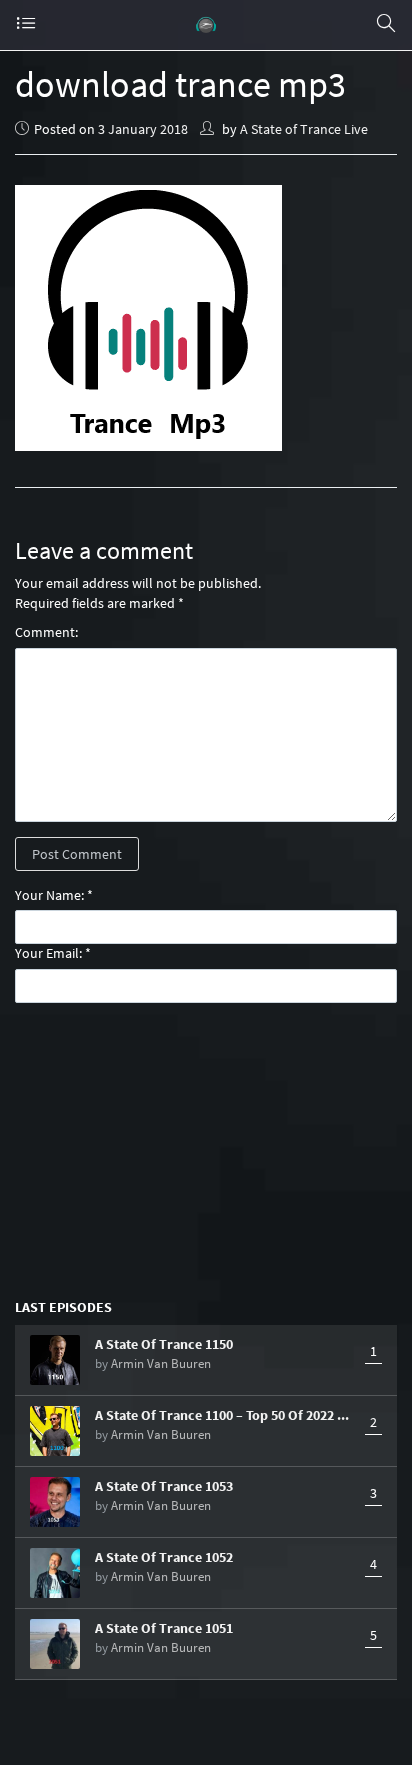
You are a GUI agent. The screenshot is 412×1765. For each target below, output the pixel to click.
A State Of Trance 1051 (164, 1628)
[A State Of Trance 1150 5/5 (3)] (55, 1360)
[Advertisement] (206, 1149)
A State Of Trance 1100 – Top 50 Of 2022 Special (225, 1415)
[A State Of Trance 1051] (55, 1644)
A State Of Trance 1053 (164, 1486)
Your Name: (49, 895)
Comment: (46, 632)
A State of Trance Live (304, 129)
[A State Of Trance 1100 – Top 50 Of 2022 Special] (55, 1431)
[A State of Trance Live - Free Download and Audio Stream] (206, 25)
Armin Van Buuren (161, 1363)
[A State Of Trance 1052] (55, 1573)
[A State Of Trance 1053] (55, 1502)
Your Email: (48, 953)
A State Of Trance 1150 (164, 1344)
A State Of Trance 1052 (164, 1557)
